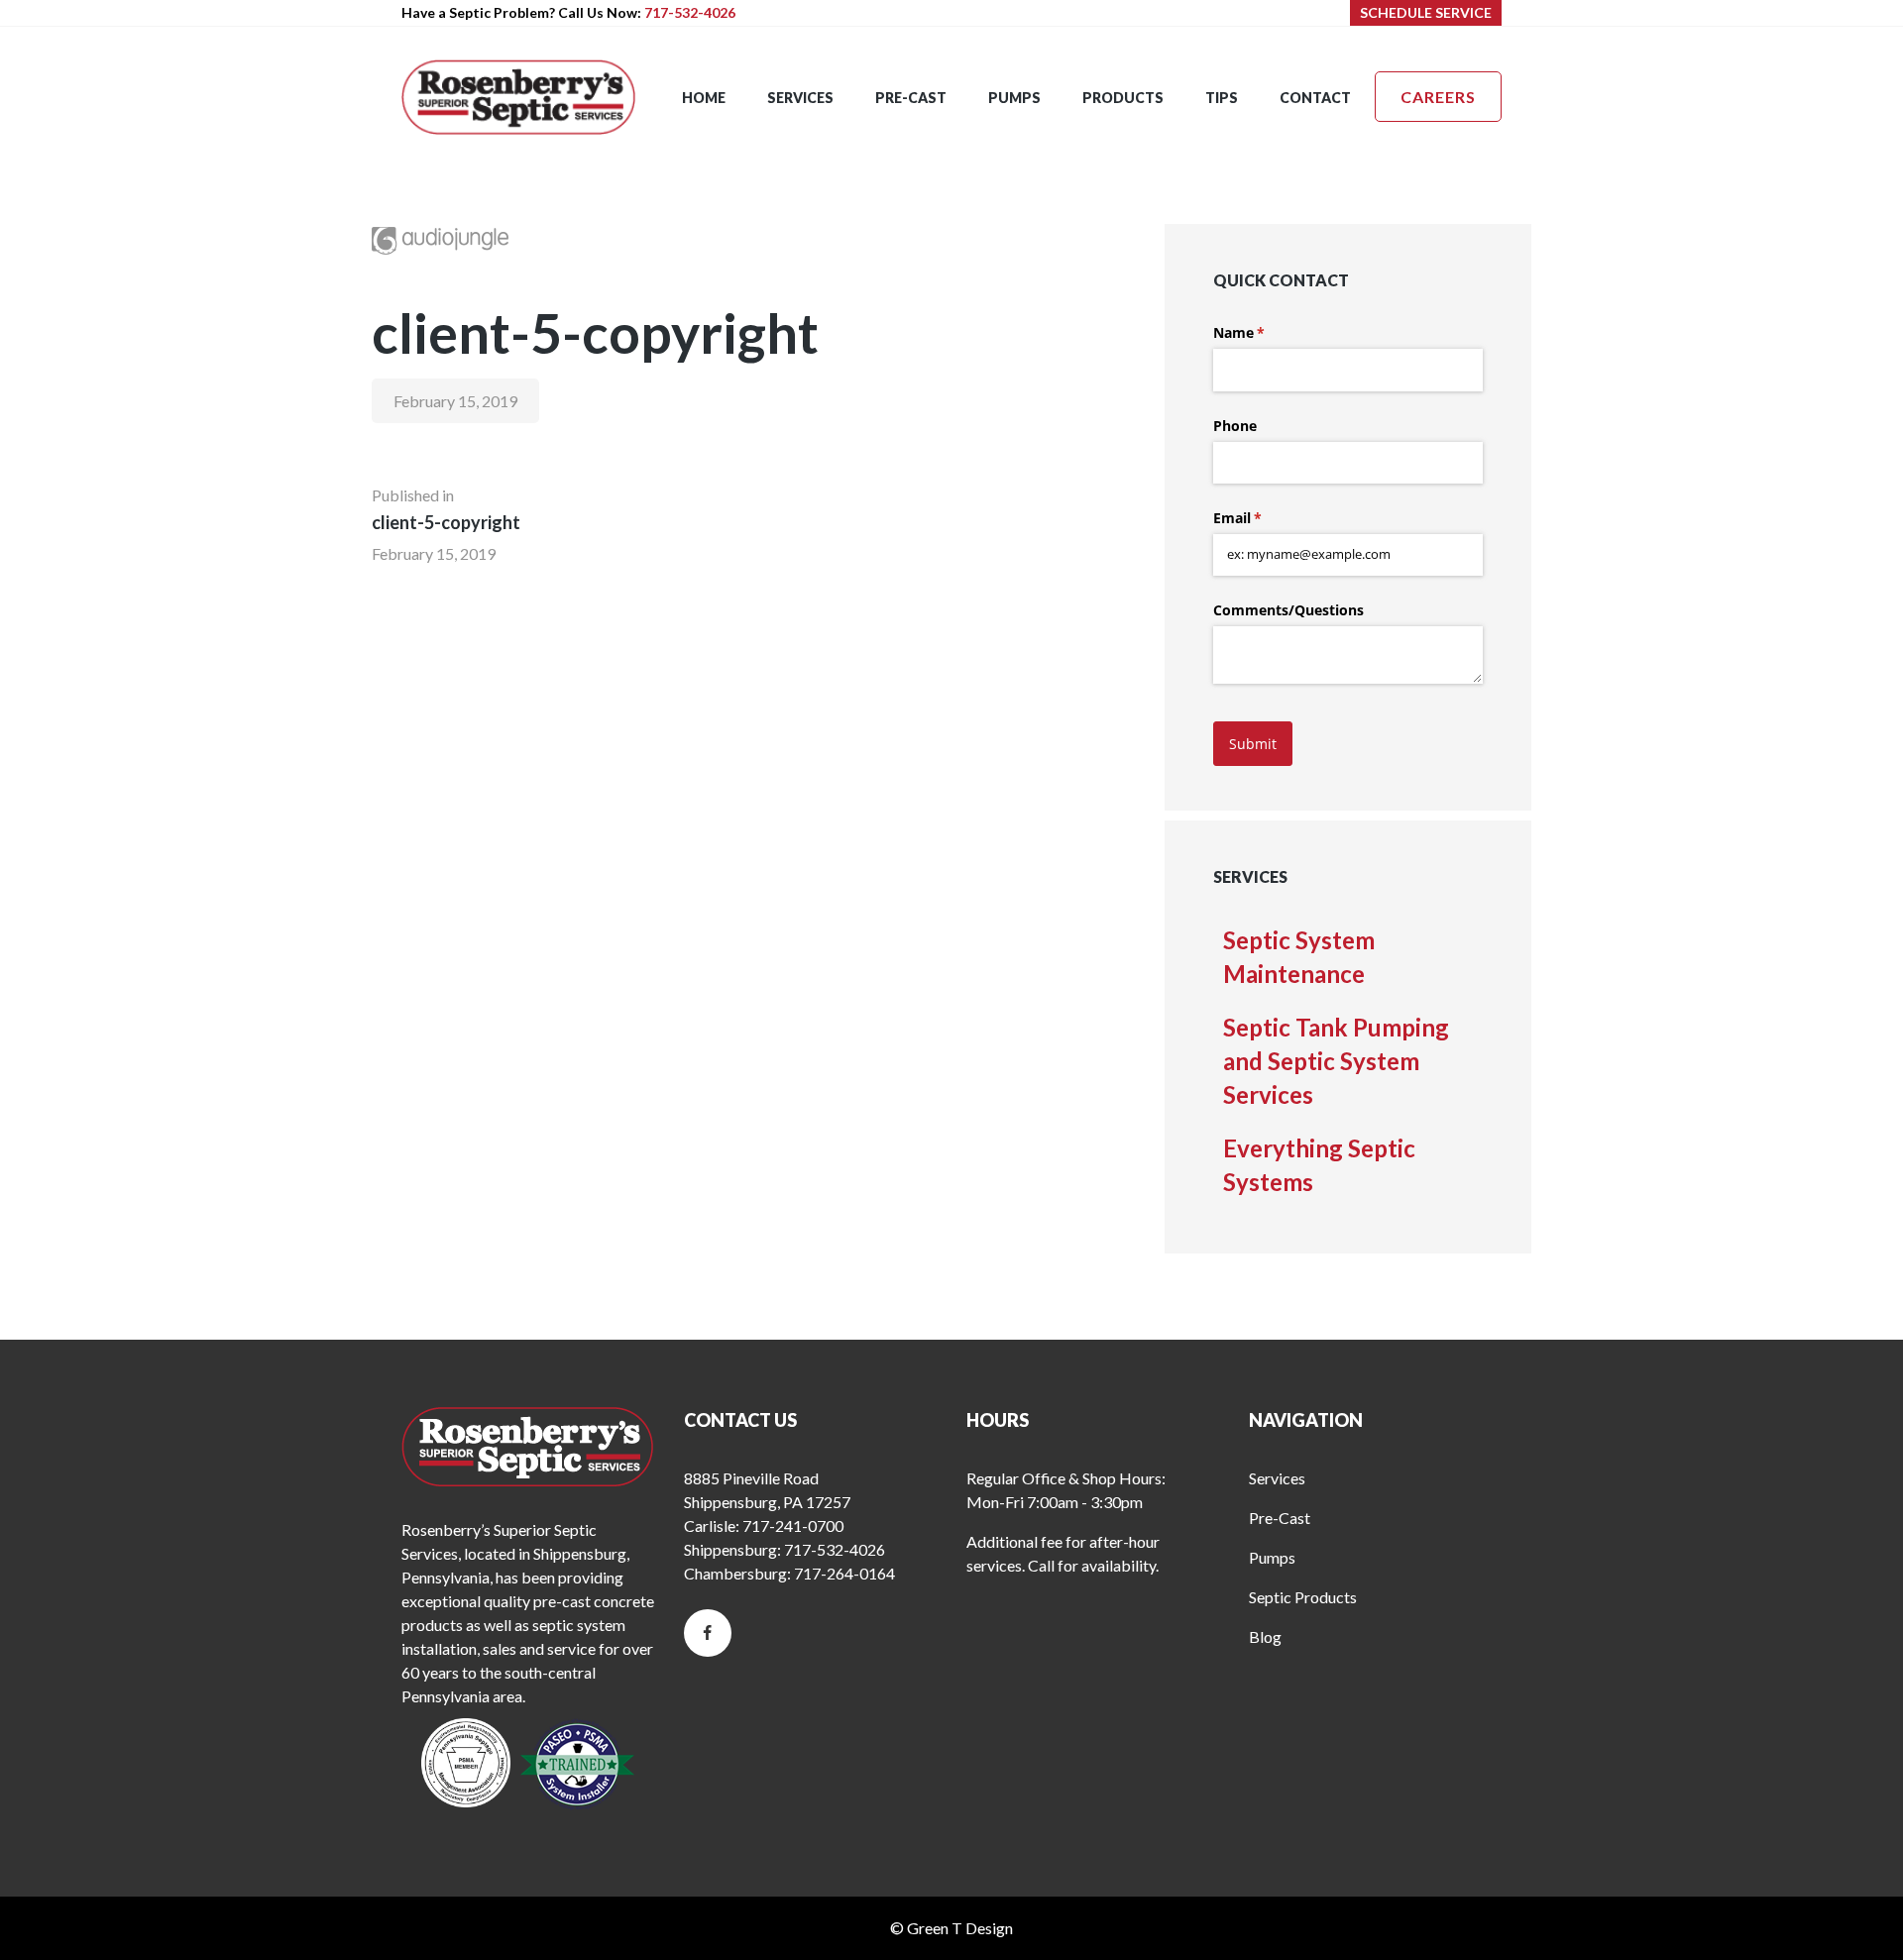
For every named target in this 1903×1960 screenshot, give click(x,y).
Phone (1235, 426)
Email (1266, 518)
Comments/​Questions (1288, 610)
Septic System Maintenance (1299, 957)
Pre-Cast (1280, 1518)
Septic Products (1303, 1597)
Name (1268, 332)
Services (1277, 1478)
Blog (1265, 1636)
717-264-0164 (844, 1573)
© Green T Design (951, 1928)
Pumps (1272, 1557)
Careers (1438, 97)
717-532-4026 (690, 12)
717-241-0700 (793, 1525)
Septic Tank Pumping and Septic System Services (1336, 1061)
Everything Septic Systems (1319, 1165)
